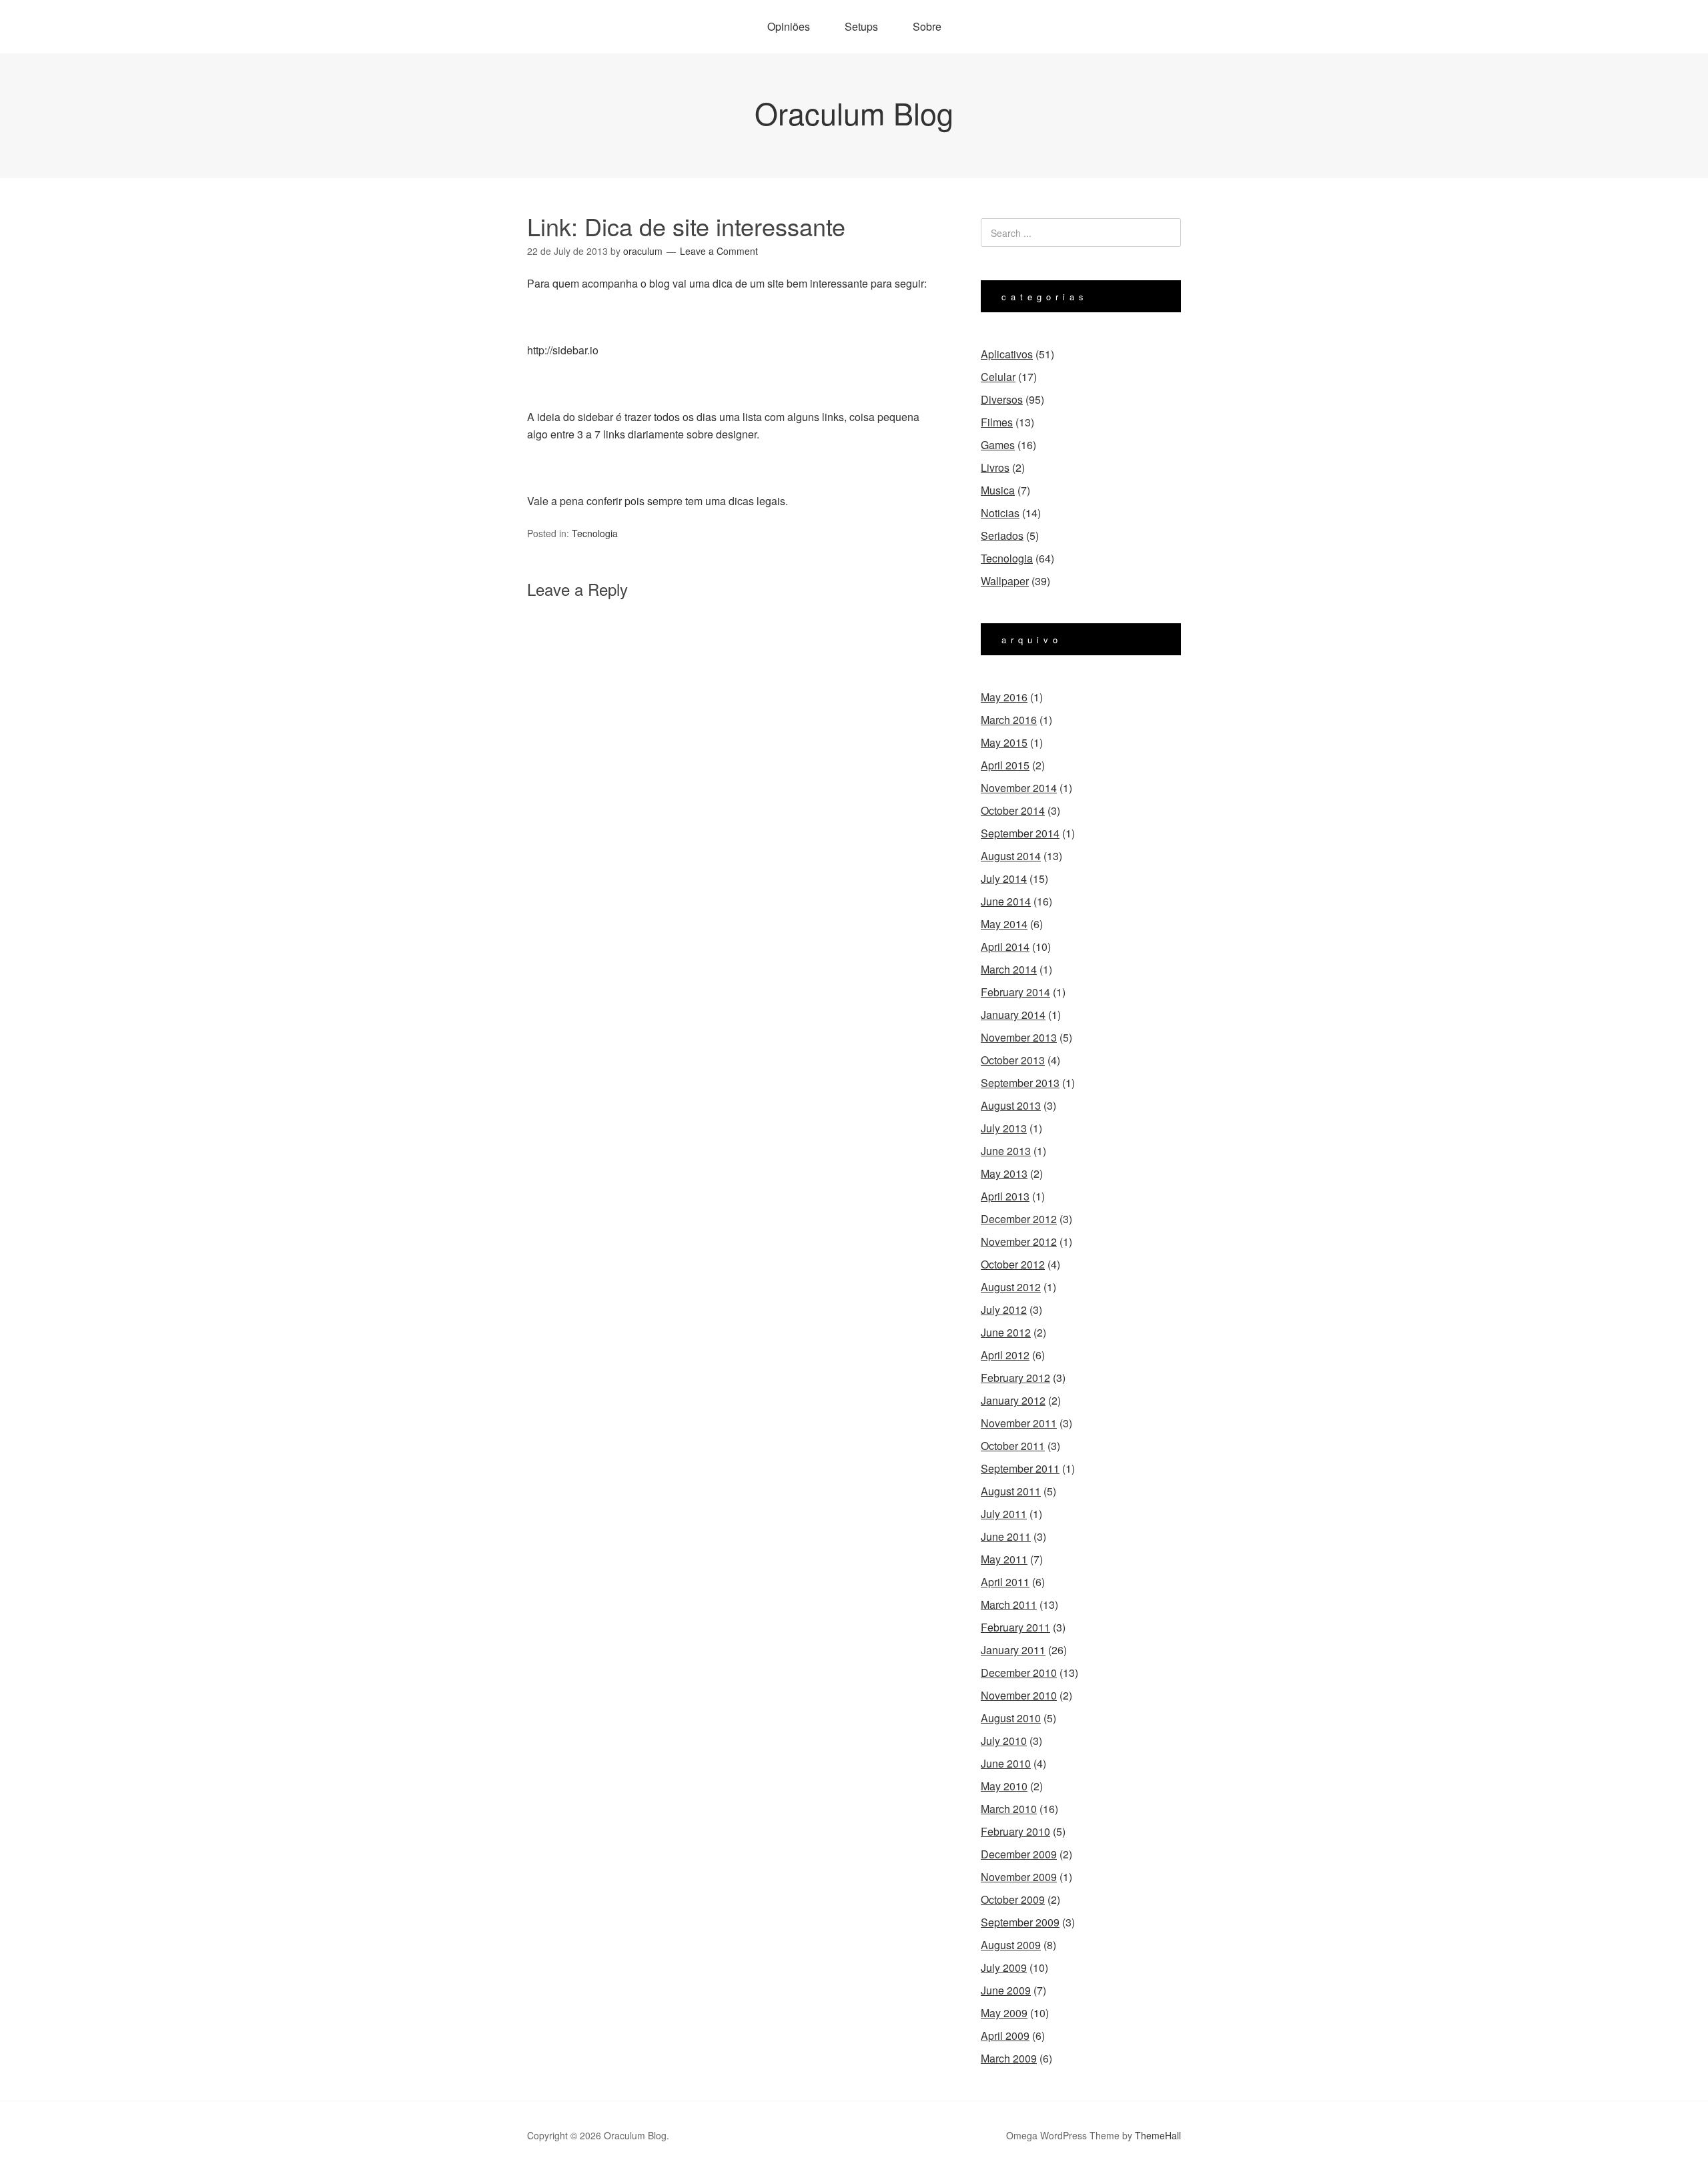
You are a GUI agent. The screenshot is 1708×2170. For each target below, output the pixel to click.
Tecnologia (595, 533)
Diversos (1002, 399)
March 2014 (1009, 969)
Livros (995, 467)
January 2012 (1013, 1400)
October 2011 (1013, 1446)
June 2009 (1006, 1990)
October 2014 (1013, 810)
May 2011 (1004, 1559)
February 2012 (1015, 1378)
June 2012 (1006, 1332)
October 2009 (1013, 1899)
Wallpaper (1005, 581)
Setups (861, 26)
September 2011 (1020, 1468)
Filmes (997, 422)
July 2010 (1004, 1741)
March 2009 (1009, 2058)
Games (998, 445)
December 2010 (1019, 1673)
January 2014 (1013, 1015)
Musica (998, 490)
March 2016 (1009, 720)
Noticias (1000, 513)
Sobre (927, 26)
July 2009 (1004, 1967)
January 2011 (1013, 1650)
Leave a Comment (719, 251)
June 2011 (1006, 1536)
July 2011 (1004, 1514)
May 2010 (1004, 1786)
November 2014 (1019, 788)
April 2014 (1005, 947)
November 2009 (1019, 1877)
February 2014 (1015, 992)
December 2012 (1019, 1219)
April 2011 (1005, 1582)
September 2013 (1020, 1083)
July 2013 (1004, 1128)
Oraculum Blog (854, 112)
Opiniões (789, 26)
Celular (998, 377)
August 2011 (1011, 1491)
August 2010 (1011, 1718)
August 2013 (1011, 1105)
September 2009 (1020, 1922)
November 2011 (1019, 1423)
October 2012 (1013, 1264)
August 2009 (1011, 1945)
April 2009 (1005, 2036)
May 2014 (1004, 924)
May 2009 (1004, 2013)
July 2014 (1004, 878)
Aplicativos (1007, 354)
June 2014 (1006, 901)
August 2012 (1011, 1287)
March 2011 (1009, 1604)
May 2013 (1004, 1173)
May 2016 (1004, 697)
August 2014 (1011, 856)
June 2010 (1006, 1763)
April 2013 (1005, 1196)
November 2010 (1019, 1695)
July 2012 (1004, 1310)
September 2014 (1020, 833)
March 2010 (1009, 1809)
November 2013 (1019, 1037)
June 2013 (1006, 1151)
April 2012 (1005, 1355)
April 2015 (1005, 765)
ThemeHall (1158, 2135)
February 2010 (1015, 1831)
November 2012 (1019, 1241)
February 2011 (1015, 1627)
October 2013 (1013, 1060)
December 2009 (1019, 1854)
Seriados (1002, 535)
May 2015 (1004, 742)
